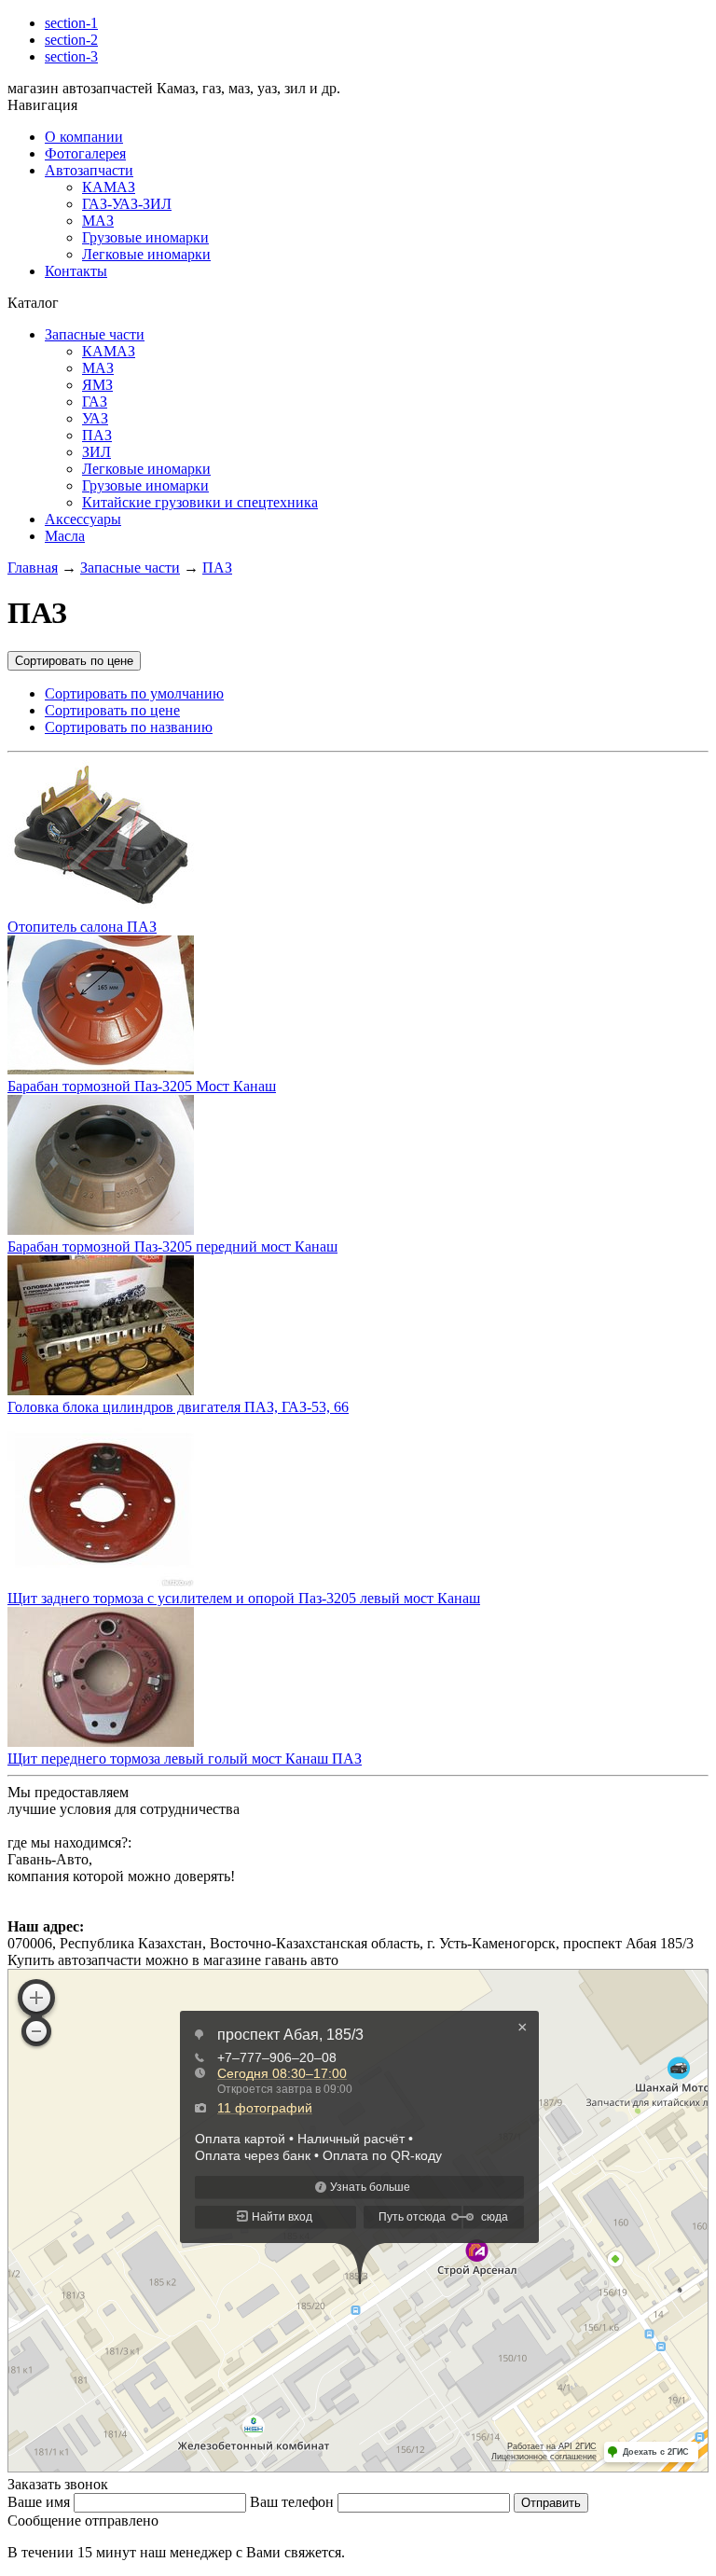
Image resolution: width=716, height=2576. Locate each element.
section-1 (71, 23)
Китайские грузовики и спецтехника (200, 502)
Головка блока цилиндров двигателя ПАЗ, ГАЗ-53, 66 (178, 1407)
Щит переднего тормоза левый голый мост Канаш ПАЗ (185, 1759)
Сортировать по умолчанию (134, 693)
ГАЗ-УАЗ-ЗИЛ (127, 204)
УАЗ (95, 418)
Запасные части (95, 334)
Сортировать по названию (129, 727)
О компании (84, 137)
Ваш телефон (292, 2502)
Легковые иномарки (146, 254)
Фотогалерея (85, 153)
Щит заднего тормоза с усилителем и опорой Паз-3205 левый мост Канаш (244, 1598)
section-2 (71, 40)
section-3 (71, 56)
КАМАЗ (109, 187)
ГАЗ (95, 402)
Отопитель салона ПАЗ (82, 927)
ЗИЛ (96, 452)
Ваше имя (39, 2502)
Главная (33, 568)
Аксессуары (83, 519)
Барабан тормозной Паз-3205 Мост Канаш (142, 1086)
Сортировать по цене (74, 661)
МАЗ (98, 221)
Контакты (76, 271)
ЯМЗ (97, 385)
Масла (65, 536)
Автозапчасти (89, 170)
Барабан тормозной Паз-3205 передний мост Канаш (172, 1246)
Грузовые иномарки (145, 237)
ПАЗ (97, 435)
